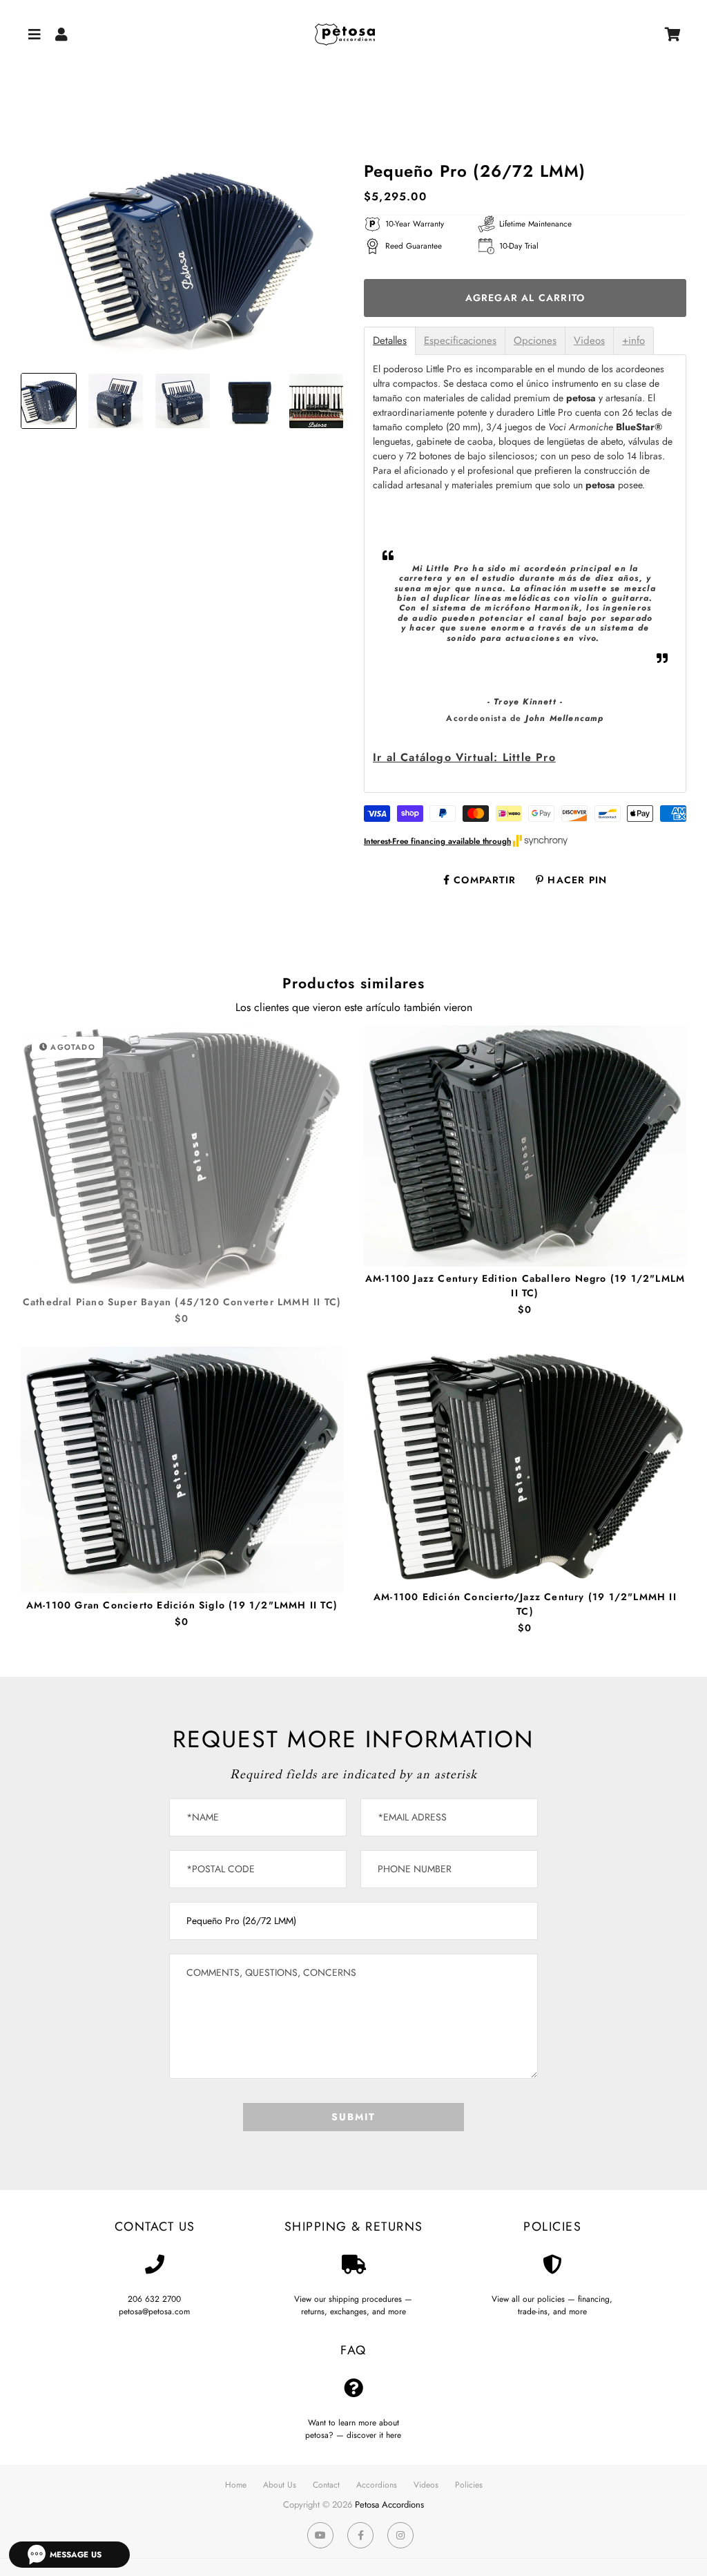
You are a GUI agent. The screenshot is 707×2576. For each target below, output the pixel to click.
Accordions (377, 2485)
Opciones (535, 341)
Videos (589, 341)
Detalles (390, 341)
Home (236, 2485)
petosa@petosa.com (154, 2311)
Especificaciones (460, 341)
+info (633, 341)
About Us (280, 2485)
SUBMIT (353, 2117)
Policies (469, 2485)
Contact (326, 2485)
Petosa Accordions (389, 2505)
